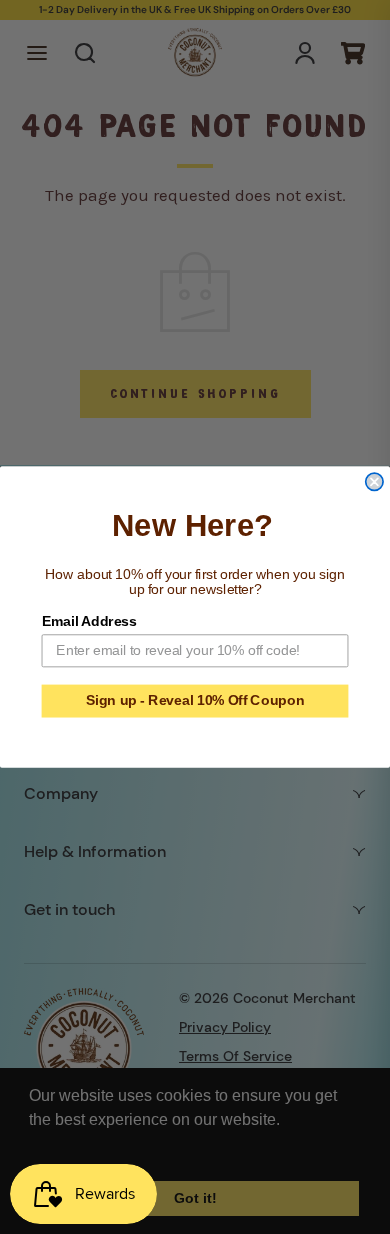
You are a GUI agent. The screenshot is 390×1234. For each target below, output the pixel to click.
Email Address (89, 621)
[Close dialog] (374, 481)
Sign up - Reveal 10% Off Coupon (195, 700)
